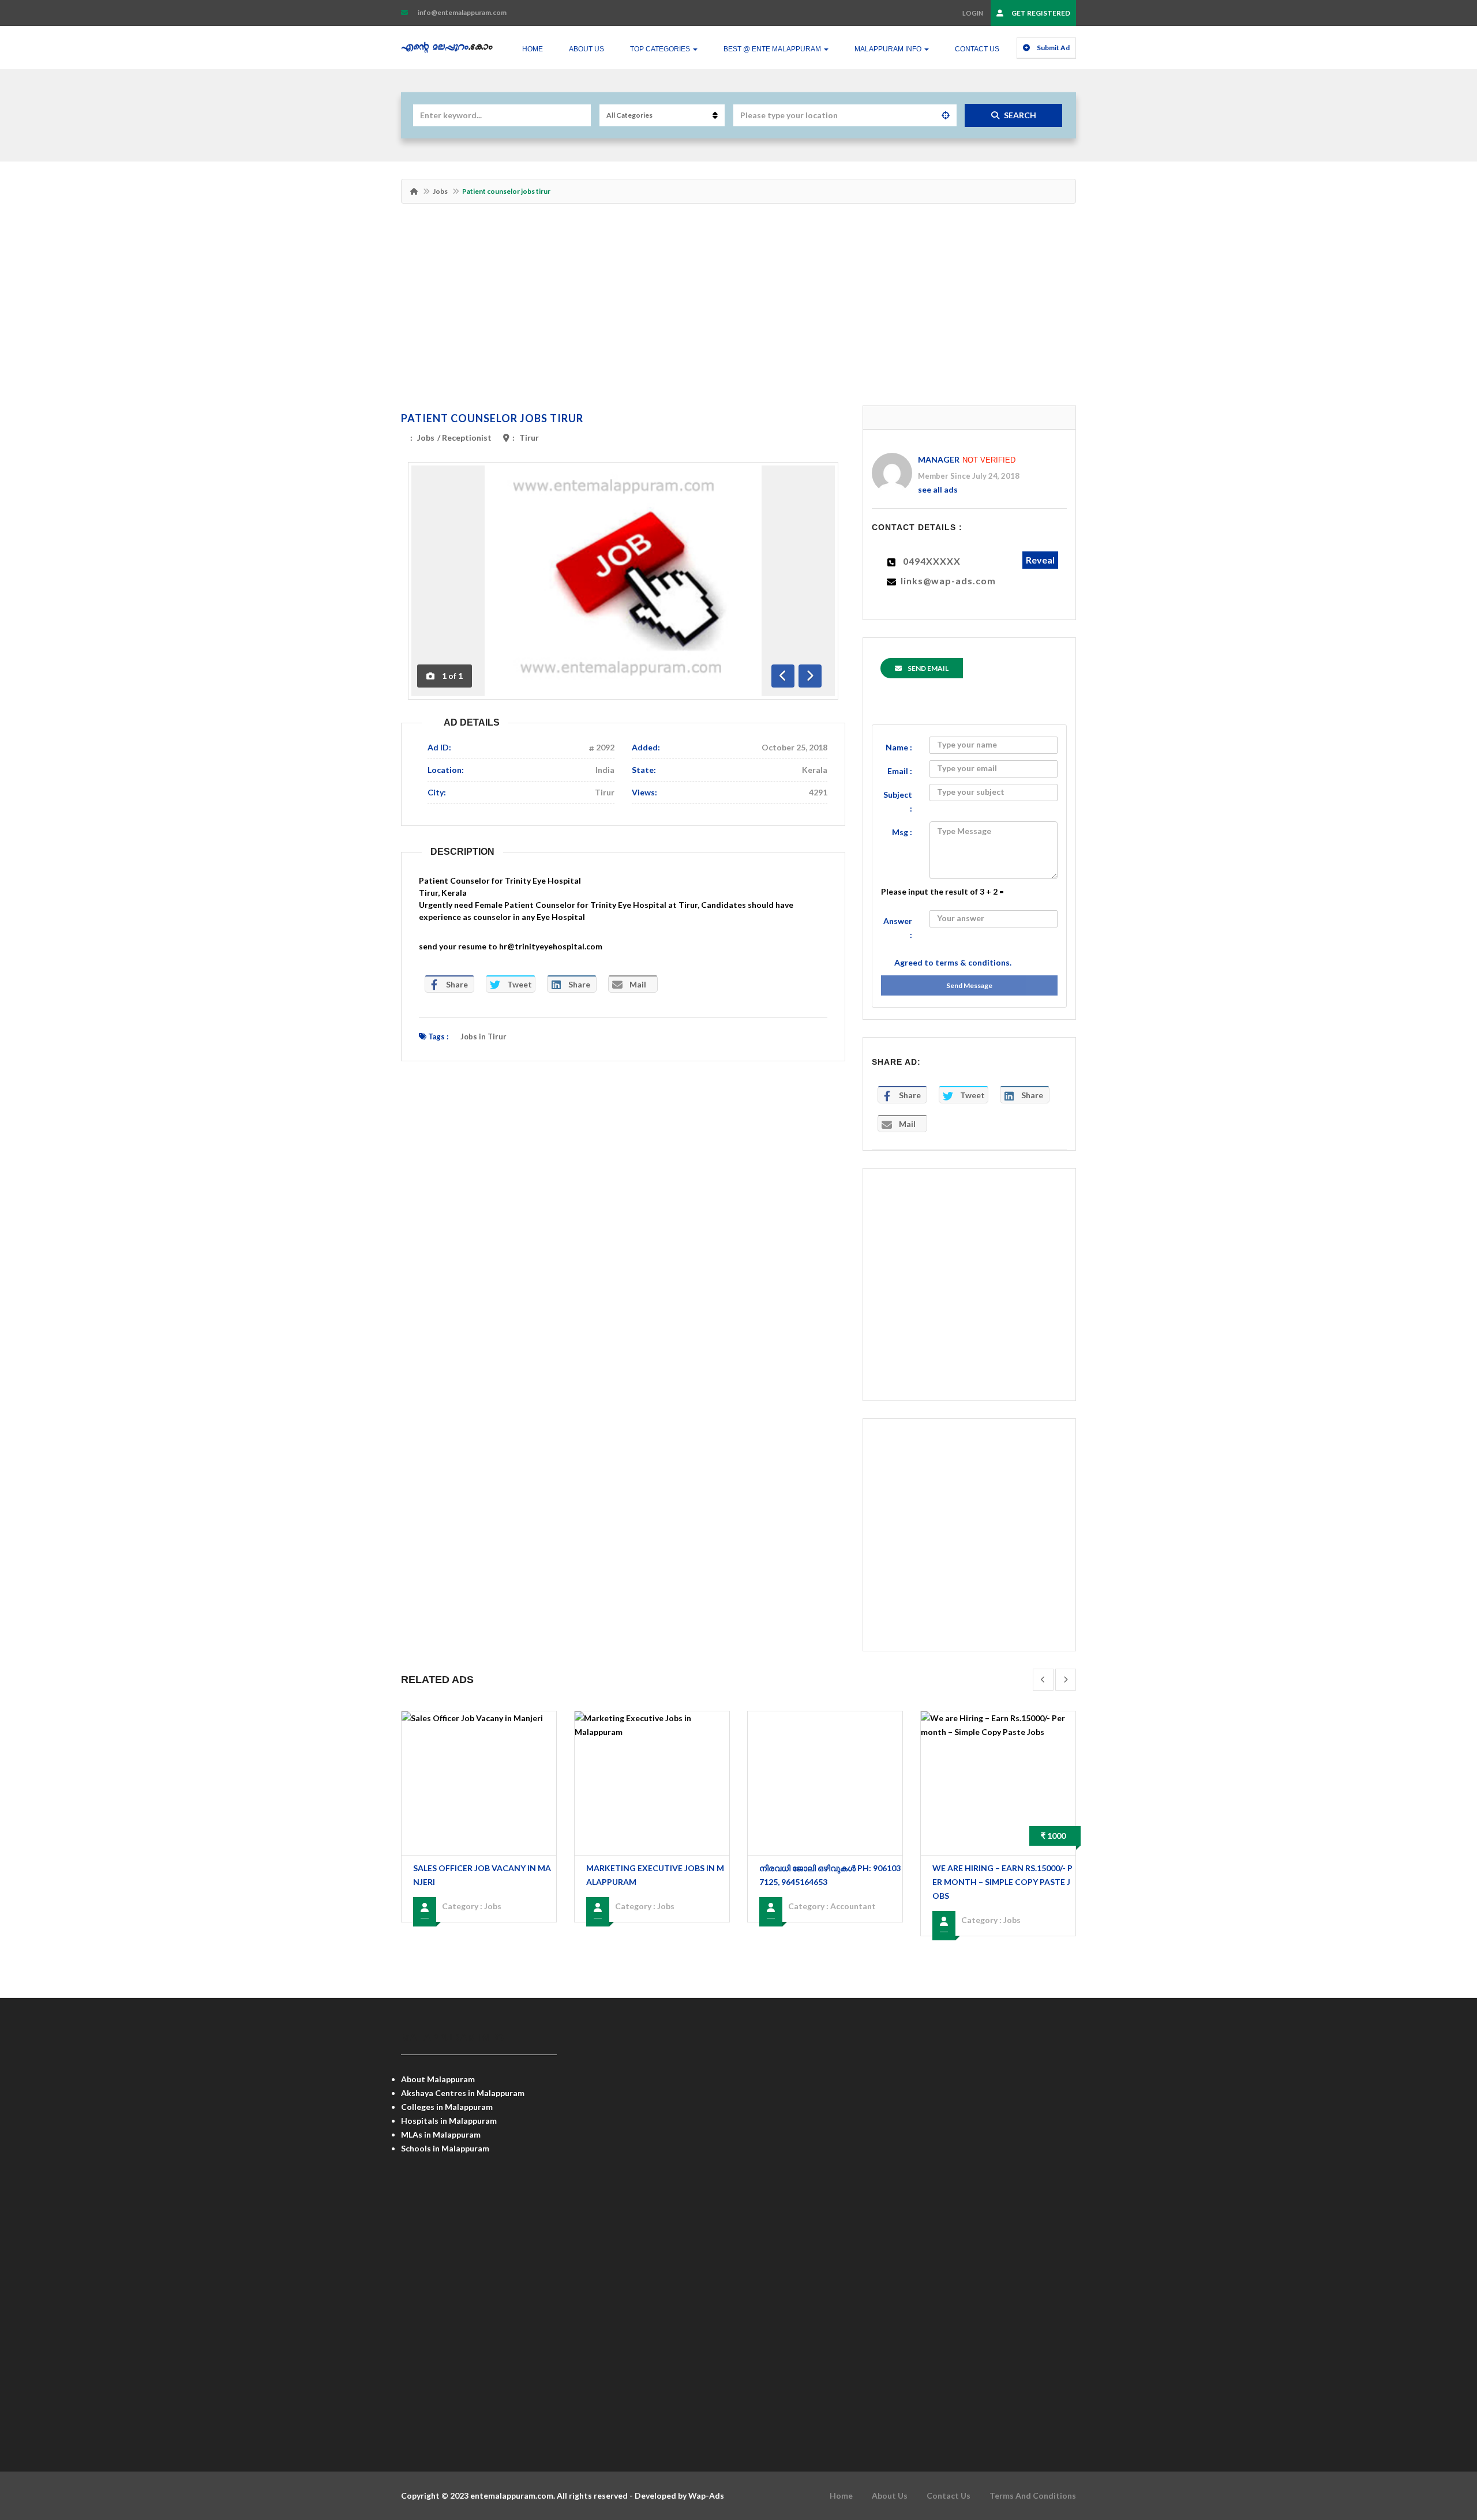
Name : (899, 747)
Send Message (969, 985)
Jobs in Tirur (483, 1036)
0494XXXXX (932, 561)
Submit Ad (1053, 48)
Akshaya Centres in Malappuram (463, 2093)
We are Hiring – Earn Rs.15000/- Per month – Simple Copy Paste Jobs (1002, 1882)
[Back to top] (1439, 2448)
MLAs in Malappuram (441, 2134)
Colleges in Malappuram (447, 2107)
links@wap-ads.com (948, 581)
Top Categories (661, 49)
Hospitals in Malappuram (449, 2121)
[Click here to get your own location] (946, 115)
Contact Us (977, 49)
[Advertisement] (738, 310)
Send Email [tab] (928, 668)
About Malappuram (438, 2079)
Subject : (898, 801)
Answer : (898, 928)
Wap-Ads (706, 2495)
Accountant (853, 1906)
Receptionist (467, 437)
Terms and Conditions (1033, 2495)
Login (973, 13)
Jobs (440, 191)
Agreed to (953, 962)
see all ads (938, 489)
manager (939, 459)
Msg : (902, 832)
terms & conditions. (973, 962)
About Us (586, 49)
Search (1020, 115)
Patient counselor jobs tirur (492, 418)
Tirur (529, 437)
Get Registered (1040, 13)
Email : (900, 771)
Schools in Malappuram (445, 2148)
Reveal (1040, 560)
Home (533, 49)
